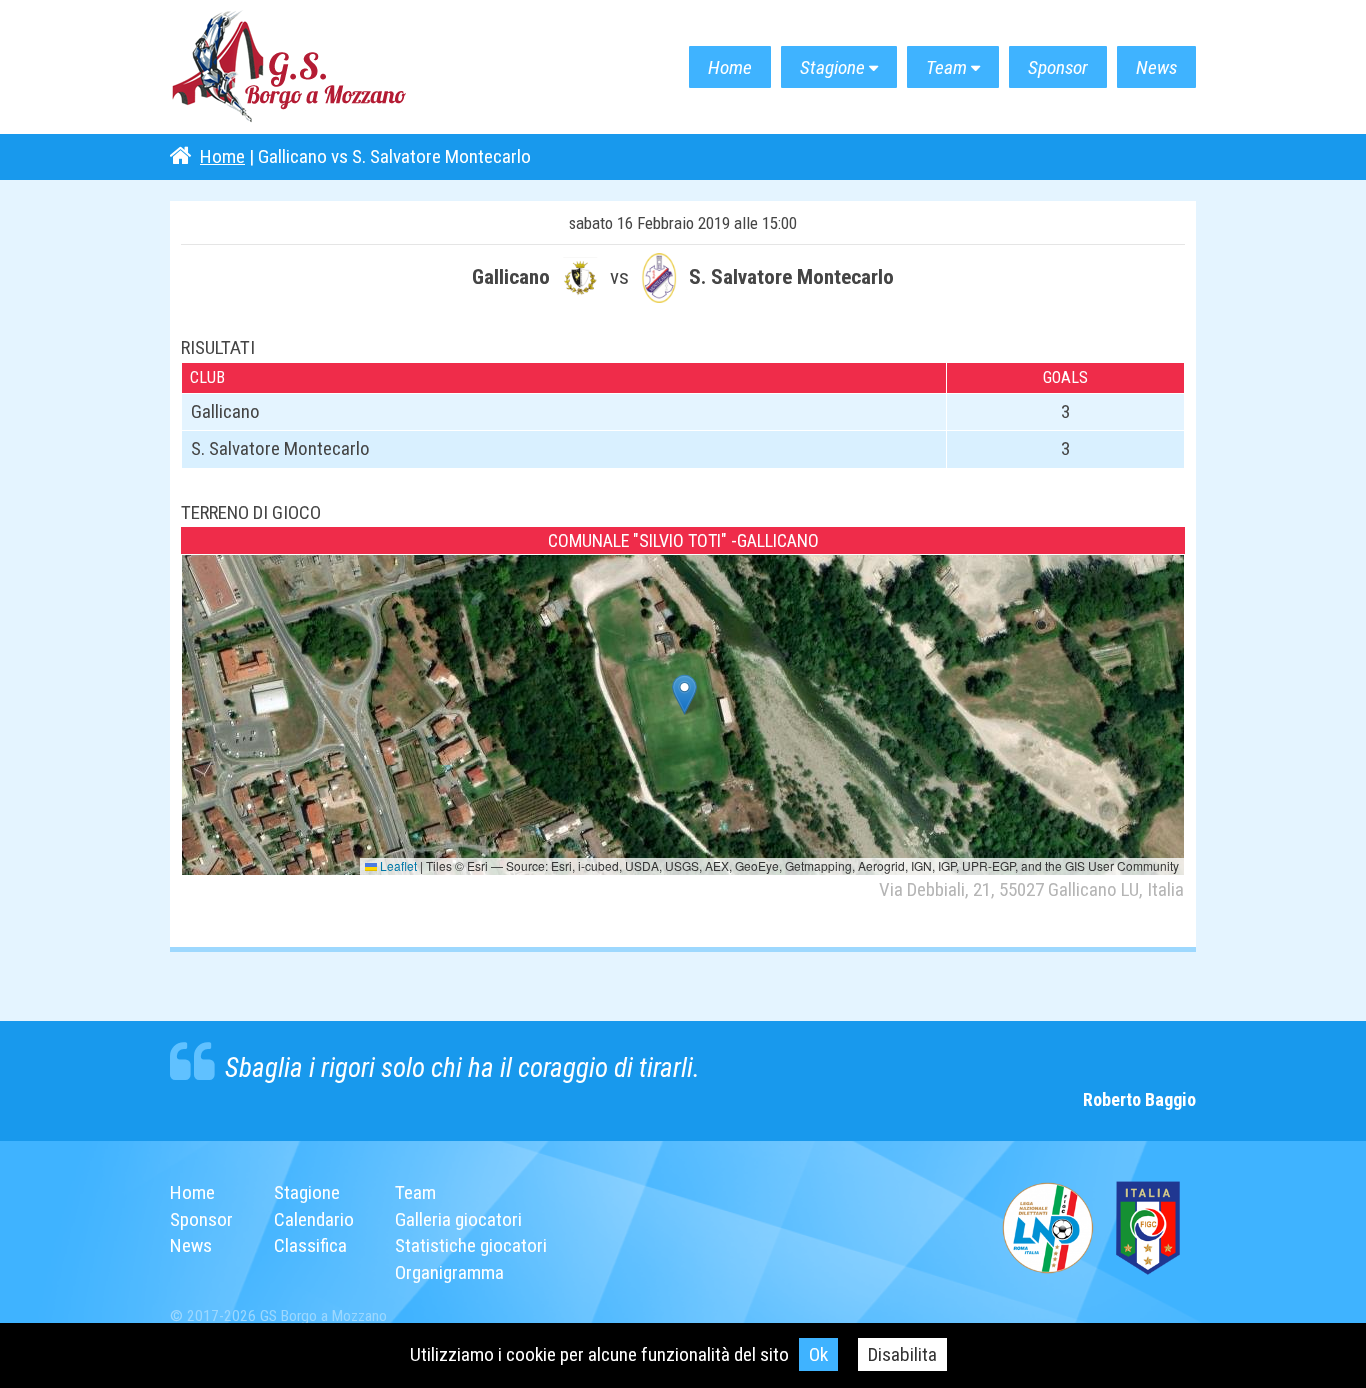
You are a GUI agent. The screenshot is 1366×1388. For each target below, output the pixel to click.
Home (730, 67)
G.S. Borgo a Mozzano (290, 67)
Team (946, 67)
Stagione (832, 67)
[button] (684, 694)
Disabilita (902, 1354)
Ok (818, 1354)
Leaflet (397, 865)
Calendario (314, 1219)
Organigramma (449, 1272)
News (1156, 67)
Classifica (310, 1245)
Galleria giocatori (458, 1219)
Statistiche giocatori (471, 1245)
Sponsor (1058, 67)
